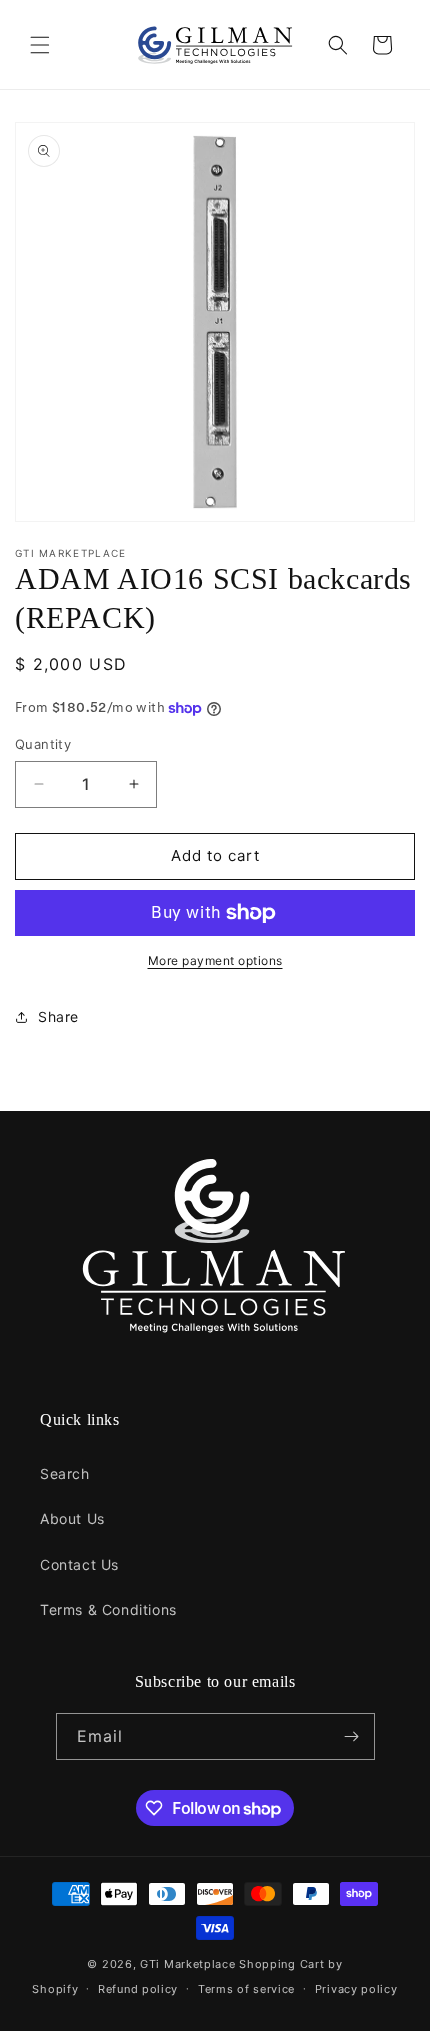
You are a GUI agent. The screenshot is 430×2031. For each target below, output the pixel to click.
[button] (40, 45)
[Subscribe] (352, 1736)
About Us (72, 1518)
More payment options (215, 960)
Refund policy (138, 1989)
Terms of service (246, 1989)
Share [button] (58, 1016)
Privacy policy (356, 1989)
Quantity (43, 744)
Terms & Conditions (108, 1609)
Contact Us (79, 1564)
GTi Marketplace (188, 1964)
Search (65, 1473)
